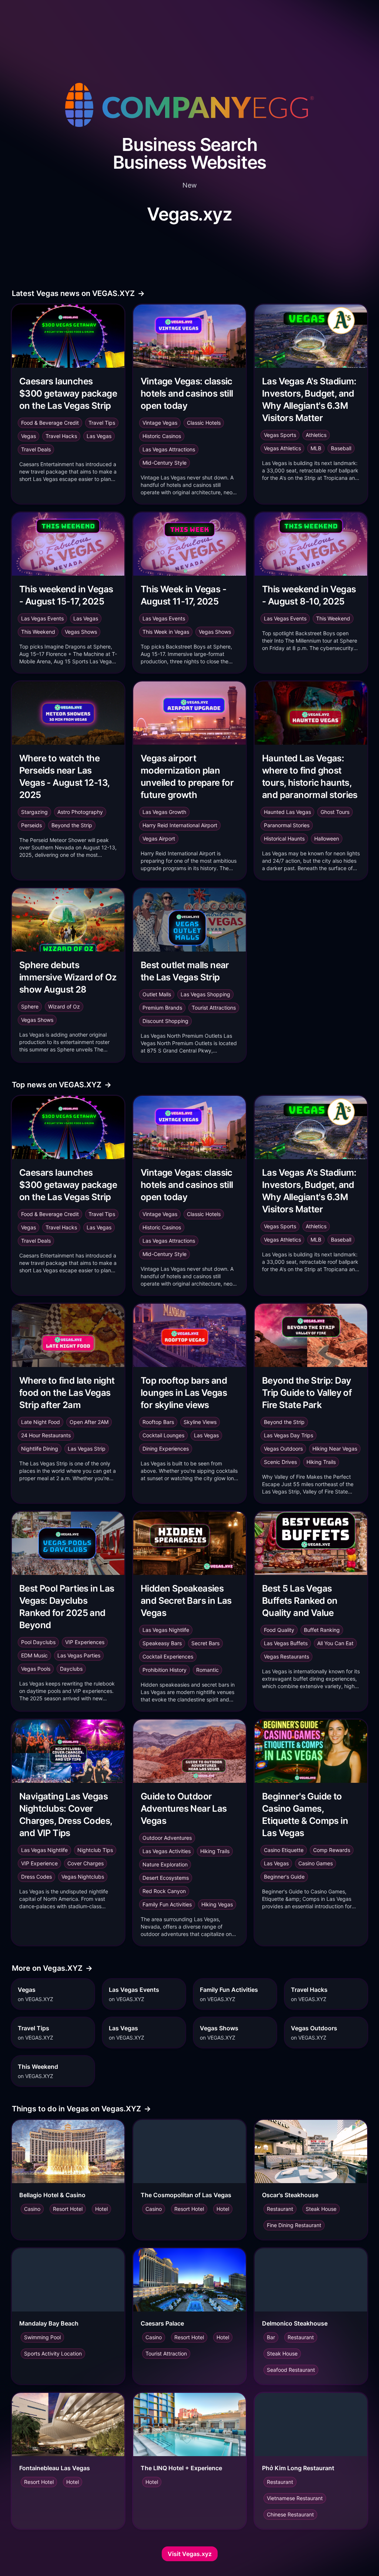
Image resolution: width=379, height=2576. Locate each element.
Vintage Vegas (160, 423)
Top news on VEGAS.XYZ (62, 1085)
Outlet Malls (157, 994)
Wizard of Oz (64, 1006)
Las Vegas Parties (79, 1655)
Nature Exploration (165, 1864)
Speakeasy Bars (162, 1643)
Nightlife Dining (40, 1449)
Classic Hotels (204, 423)
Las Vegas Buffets (286, 1643)
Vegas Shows (81, 632)
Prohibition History (165, 1670)
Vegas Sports (280, 435)
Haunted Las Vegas (287, 812)
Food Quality (279, 1630)
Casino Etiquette (284, 1850)
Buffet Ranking (322, 1630)
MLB (316, 448)
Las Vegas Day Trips (289, 1435)
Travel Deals (36, 449)
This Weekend (38, 632)
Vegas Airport (159, 839)
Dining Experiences (166, 1449)
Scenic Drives (280, 1462)
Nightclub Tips (95, 1850)
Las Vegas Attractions (169, 449)
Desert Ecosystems (166, 1878)
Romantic (207, 1670)
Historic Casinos (162, 436)
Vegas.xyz (189, 214)
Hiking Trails (321, 1462)
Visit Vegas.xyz (190, 2554)
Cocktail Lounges (163, 1435)
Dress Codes (36, 1877)
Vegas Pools (36, 1669)
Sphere (30, 1006)
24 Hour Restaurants (46, 1435)
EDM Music (34, 1655)
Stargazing (34, 812)
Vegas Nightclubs (83, 1877)
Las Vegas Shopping (205, 994)
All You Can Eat (335, 1643)
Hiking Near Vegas (335, 1449)
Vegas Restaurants (286, 1656)
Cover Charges (85, 1863)
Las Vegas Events (42, 618)
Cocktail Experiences (168, 1656)
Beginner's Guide (284, 1877)
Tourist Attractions (214, 1008)
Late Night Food (41, 1422)
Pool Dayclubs (38, 1642)
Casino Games (316, 1863)
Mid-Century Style (165, 463)
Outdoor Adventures (167, 1838)
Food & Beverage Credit (50, 423)
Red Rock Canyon (164, 1891)
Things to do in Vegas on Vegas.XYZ (81, 2109)
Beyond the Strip (72, 825)
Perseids (31, 825)
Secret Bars (205, 1643)
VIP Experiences (85, 1642)
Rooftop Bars (158, 1422)
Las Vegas (99, 436)
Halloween (327, 839)
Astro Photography (80, 812)
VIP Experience (39, 1863)
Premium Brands (162, 1008)
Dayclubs (71, 1669)
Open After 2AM (89, 1422)
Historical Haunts (284, 839)
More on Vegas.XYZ (52, 1968)
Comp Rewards (332, 1850)
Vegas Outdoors (283, 1449)
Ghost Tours (335, 812)
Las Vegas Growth (164, 812)
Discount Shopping (165, 1021)
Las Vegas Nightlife (166, 1630)
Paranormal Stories (287, 825)
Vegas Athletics (282, 448)
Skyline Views (200, 1422)
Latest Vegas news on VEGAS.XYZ (78, 293)
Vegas (28, 436)
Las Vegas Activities (167, 1851)
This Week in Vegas (166, 632)
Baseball (341, 448)
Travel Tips (102, 423)
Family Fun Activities (167, 1904)
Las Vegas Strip (87, 1449)
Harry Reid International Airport (180, 825)
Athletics (316, 435)
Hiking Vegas (217, 1904)
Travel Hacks (61, 436)
